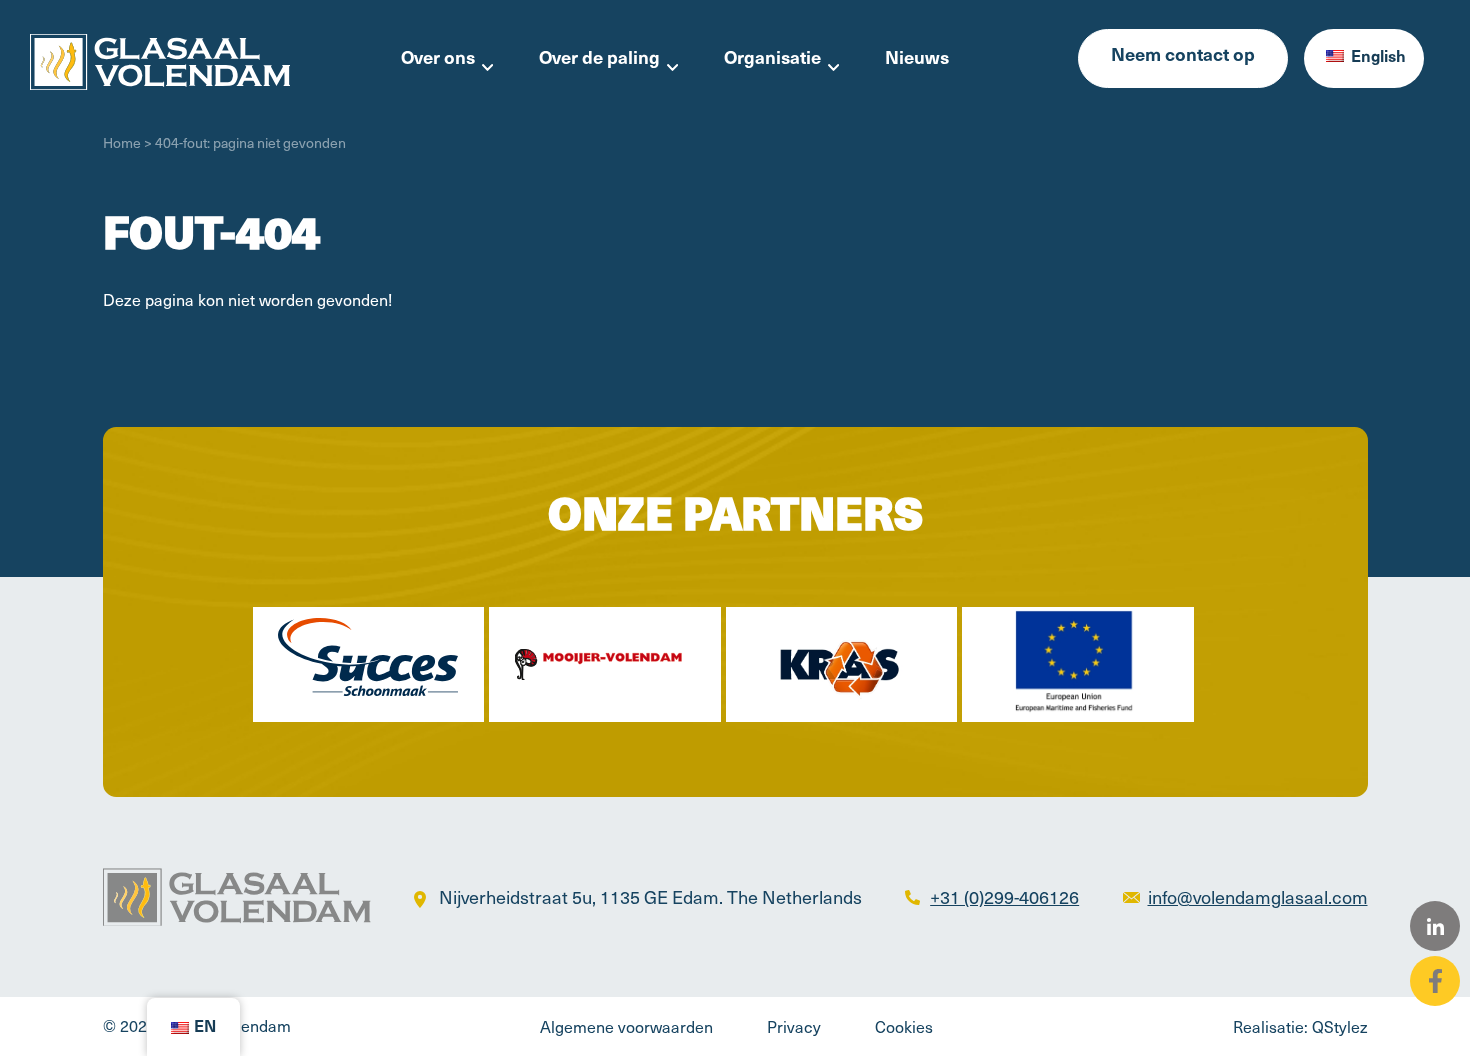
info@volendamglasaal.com (1258, 896)
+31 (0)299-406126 (1004, 896)
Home (122, 142)
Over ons (438, 60)
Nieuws (917, 60)
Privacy (794, 1026)
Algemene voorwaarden (626, 1026)
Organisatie (772, 60)
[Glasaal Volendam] (160, 59)
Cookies (904, 1026)
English (1376, 58)
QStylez (1340, 1026)
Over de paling (599, 60)
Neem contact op (1183, 57)
